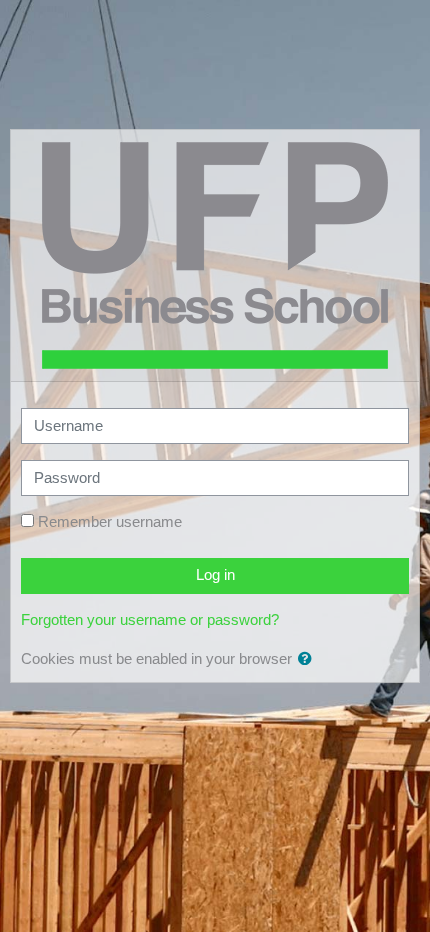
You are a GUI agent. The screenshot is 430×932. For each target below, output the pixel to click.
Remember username (110, 522)
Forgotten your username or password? (150, 620)
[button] (309, 660)
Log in (215, 575)
